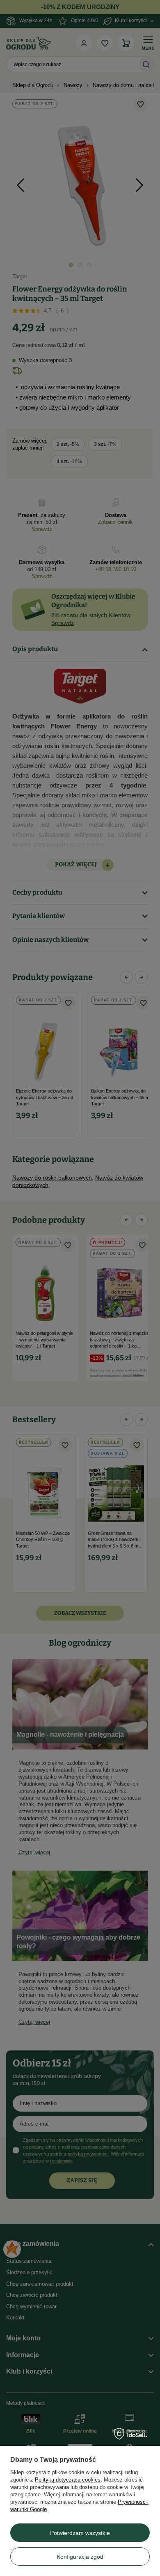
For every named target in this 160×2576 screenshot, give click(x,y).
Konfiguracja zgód (80, 2557)
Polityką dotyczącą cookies (68, 2480)
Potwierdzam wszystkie (80, 2533)
